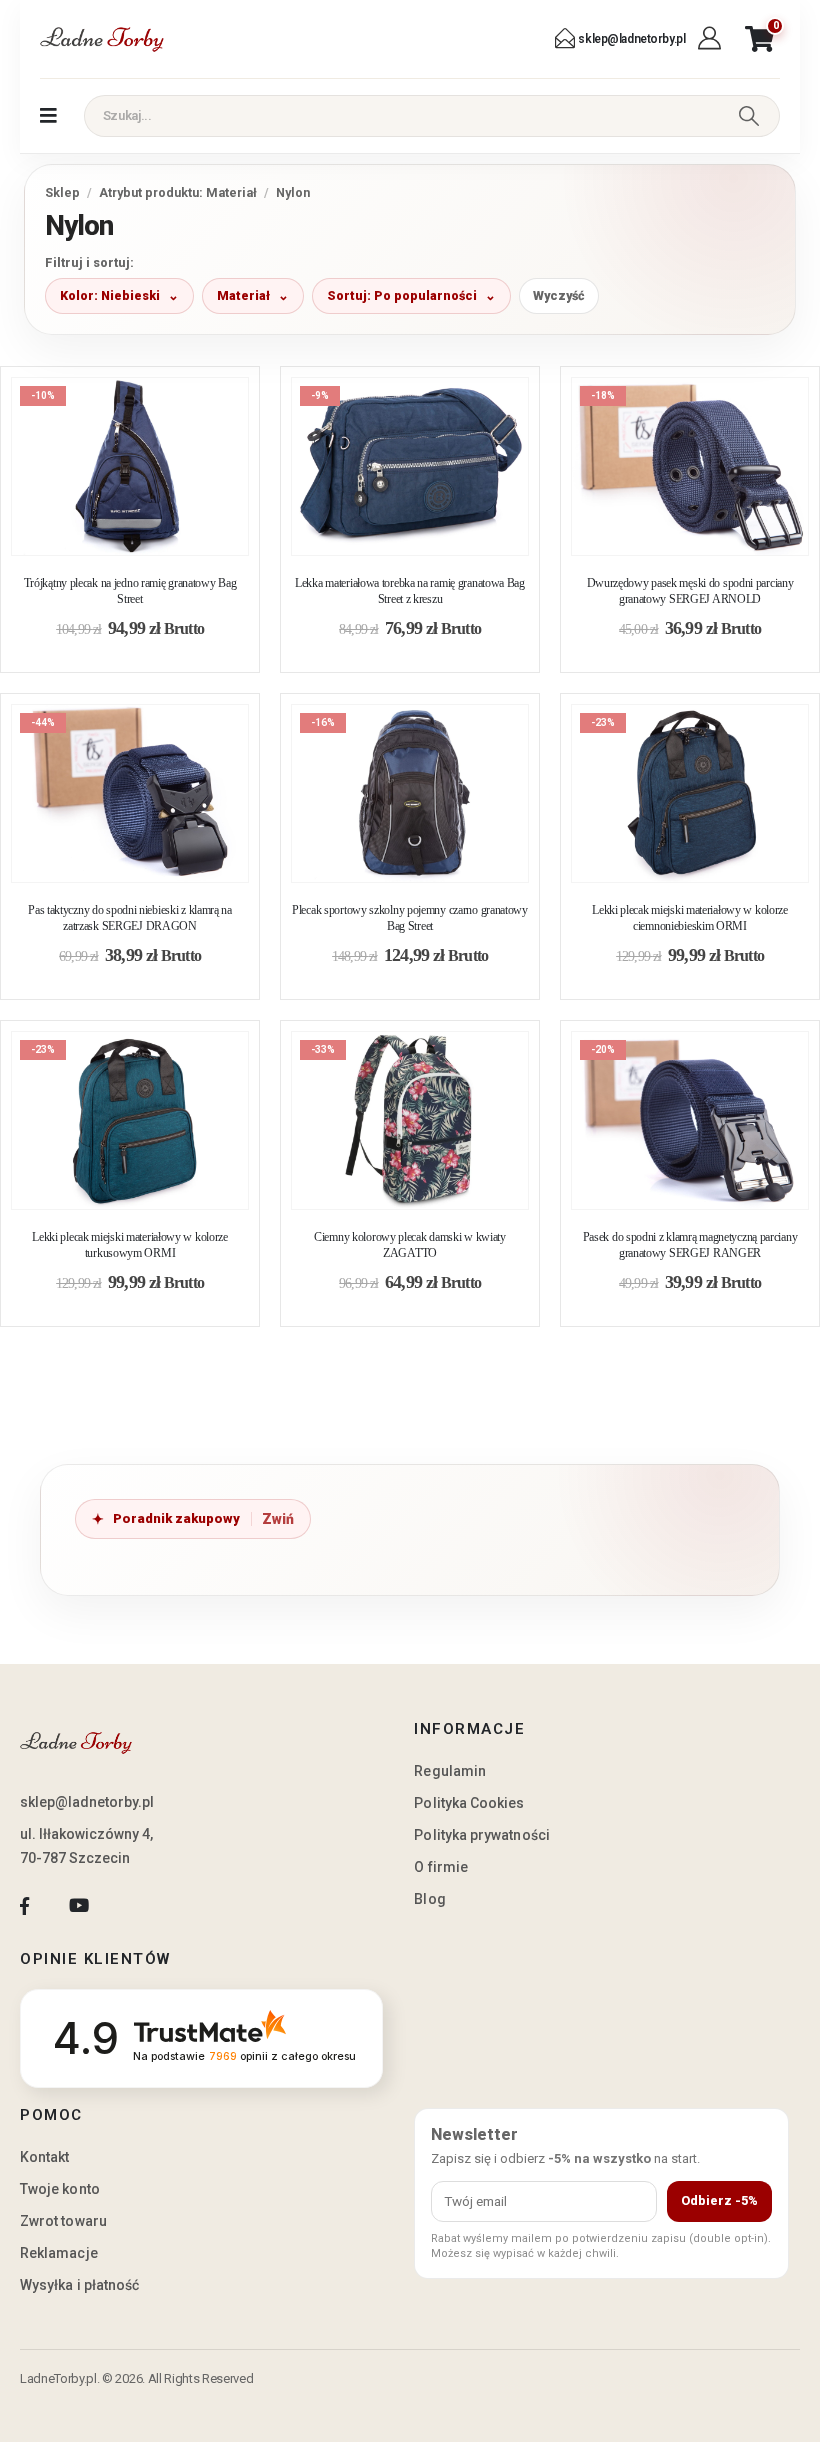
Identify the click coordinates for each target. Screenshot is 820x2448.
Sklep (62, 192)
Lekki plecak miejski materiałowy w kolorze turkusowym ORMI (130, 1245)
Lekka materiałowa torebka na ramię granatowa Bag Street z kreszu (410, 591)
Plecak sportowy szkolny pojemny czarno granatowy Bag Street (410, 918)
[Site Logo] (102, 39)
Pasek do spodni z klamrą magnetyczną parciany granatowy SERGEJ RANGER (690, 1245)
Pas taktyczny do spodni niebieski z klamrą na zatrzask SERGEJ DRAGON (130, 918)
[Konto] (711, 39)
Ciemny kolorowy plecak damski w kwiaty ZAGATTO (410, 1245)
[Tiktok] (133, 1906)
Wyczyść (559, 295)
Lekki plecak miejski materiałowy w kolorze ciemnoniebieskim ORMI (690, 918)
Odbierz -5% (719, 2200)
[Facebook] (24, 1906)
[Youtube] (78, 1906)
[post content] (130, 466)
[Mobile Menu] (48, 116)
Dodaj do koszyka (145, 534)
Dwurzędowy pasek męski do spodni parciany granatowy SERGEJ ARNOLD (690, 591)
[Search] (748, 116)
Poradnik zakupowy (176, 1518)
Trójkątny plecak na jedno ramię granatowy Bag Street (130, 591)
